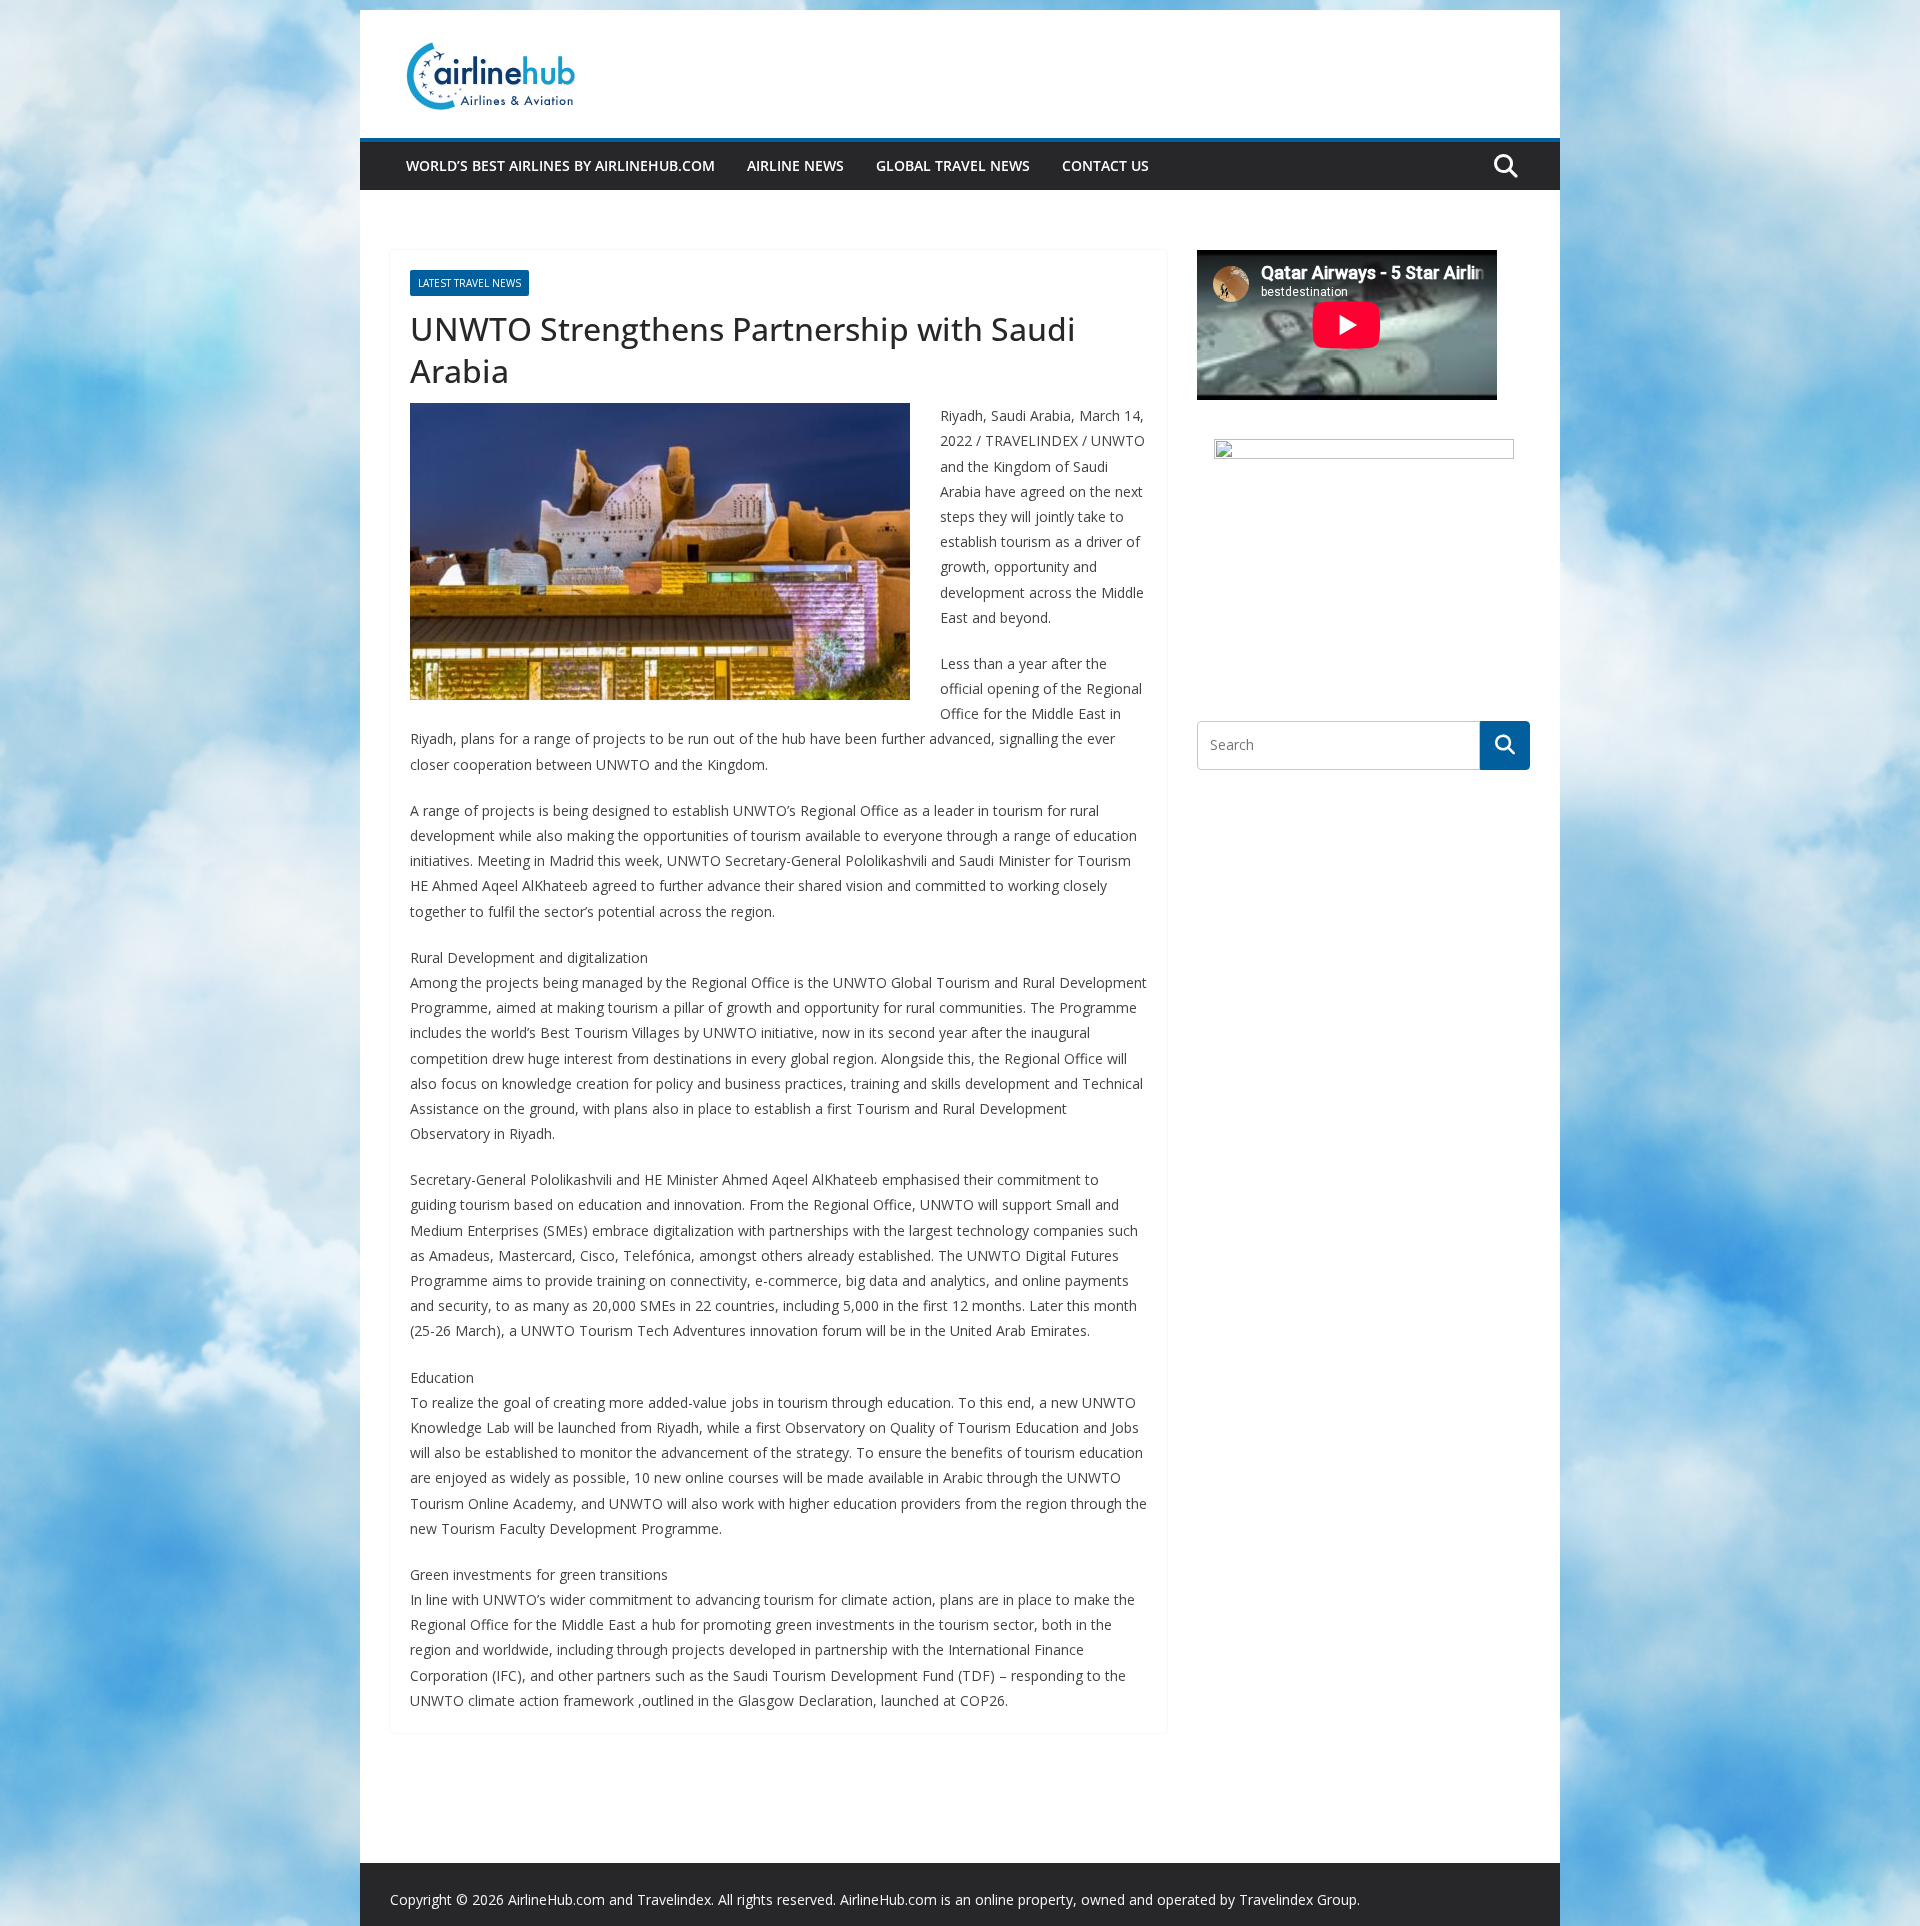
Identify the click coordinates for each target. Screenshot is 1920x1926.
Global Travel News (953, 165)
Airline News (795, 165)
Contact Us (1105, 165)
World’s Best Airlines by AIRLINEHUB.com (560, 165)
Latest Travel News (469, 283)
